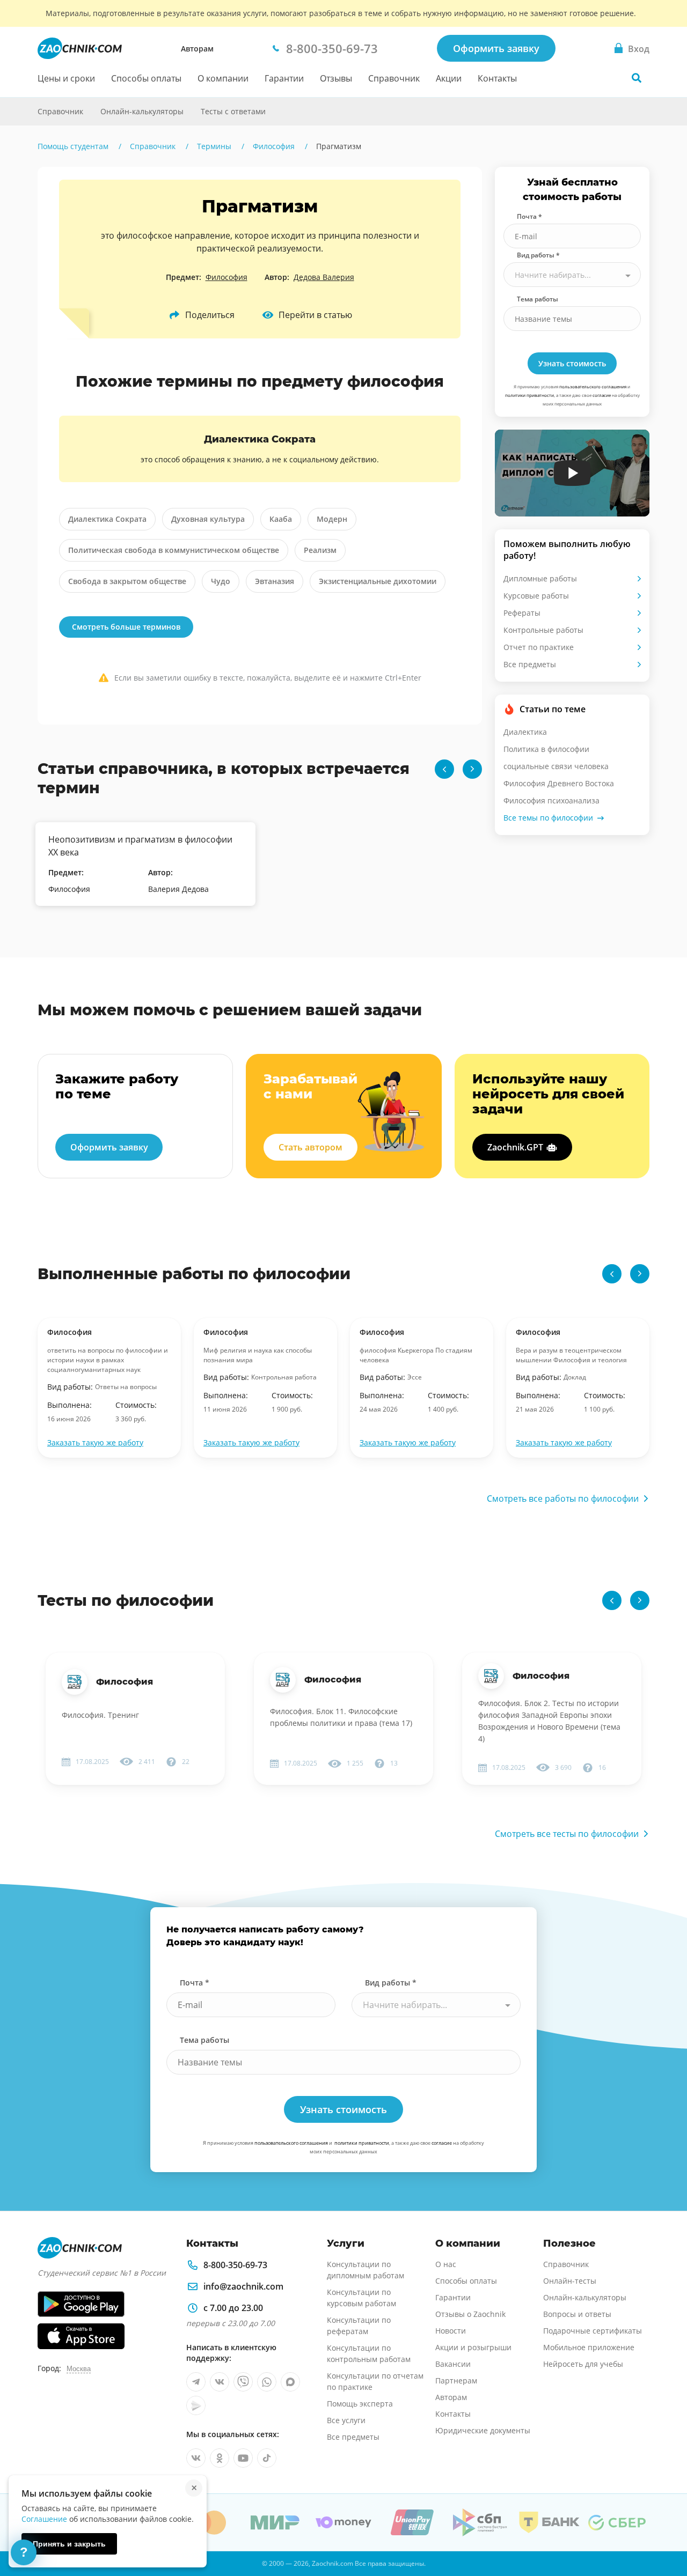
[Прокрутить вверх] (663, 2531)
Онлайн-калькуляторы (142, 111)
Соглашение (44, 2519)
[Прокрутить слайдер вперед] (472, 769)
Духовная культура (208, 519)
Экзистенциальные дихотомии (378, 581)
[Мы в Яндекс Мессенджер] (196, 2405)
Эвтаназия (275, 581)
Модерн (332, 519)
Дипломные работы (540, 578)
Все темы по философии (548, 818)
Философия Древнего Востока (559, 783)
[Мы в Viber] (243, 2382)
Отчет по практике (539, 647)
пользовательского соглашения (593, 386)
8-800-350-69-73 (235, 2265)
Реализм (320, 550)
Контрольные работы (543, 630)
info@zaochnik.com (243, 2286)
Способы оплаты (146, 78)
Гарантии (284, 78)
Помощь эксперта (360, 2404)
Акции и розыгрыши (473, 2347)
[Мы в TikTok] (267, 2458)
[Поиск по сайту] (637, 78)
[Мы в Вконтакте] (220, 2382)
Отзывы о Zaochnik (470, 2314)
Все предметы (530, 664)
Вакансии (453, 2364)
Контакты (497, 78)
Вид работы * (538, 255)
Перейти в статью (315, 315)
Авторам (197, 49)
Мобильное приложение (589, 2347)
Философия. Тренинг (100, 1715)
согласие (602, 395)
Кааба (281, 519)
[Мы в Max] (290, 2382)
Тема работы (538, 299)
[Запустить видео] (572, 473)
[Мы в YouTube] (243, 2458)
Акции (449, 78)
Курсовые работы (536, 596)
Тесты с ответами (233, 111)
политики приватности (529, 395)
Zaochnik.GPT (515, 1147)
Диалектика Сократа (107, 519)
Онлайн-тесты (570, 2281)
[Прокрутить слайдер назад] (444, 769)
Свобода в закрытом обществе (127, 581)
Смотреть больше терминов (126, 627)
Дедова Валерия (324, 277)
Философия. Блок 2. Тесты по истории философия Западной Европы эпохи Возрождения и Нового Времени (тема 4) (549, 1721)
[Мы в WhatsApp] (267, 2382)
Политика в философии (546, 749)
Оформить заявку (496, 48)
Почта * (529, 216)
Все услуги (346, 2420)
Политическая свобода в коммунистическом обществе (174, 550)
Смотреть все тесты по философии (567, 1834)
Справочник (394, 78)
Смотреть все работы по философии (563, 1499)
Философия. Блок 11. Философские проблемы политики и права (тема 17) (341, 1717)
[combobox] (572, 275)
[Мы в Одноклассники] (220, 2458)
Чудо (221, 581)
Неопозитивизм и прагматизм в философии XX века (140, 846)
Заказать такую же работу (95, 1442)
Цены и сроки (66, 78)
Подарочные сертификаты (593, 2331)
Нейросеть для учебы (583, 2364)
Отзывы (336, 78)
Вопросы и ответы (577, 2314)
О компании (223, 78)
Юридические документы (483, 2430)
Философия (226, 277)
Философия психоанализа (551, 800)
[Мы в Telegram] (196, 2382)
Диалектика (525, 732)
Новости (451, 2331)
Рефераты (522, 613)
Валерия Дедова (178, 889)
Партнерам (456, 2381)
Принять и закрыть (69, 2544)
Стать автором (310, 1147)
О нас (446, 2264)
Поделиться (210, 315)
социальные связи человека (556, 766)
